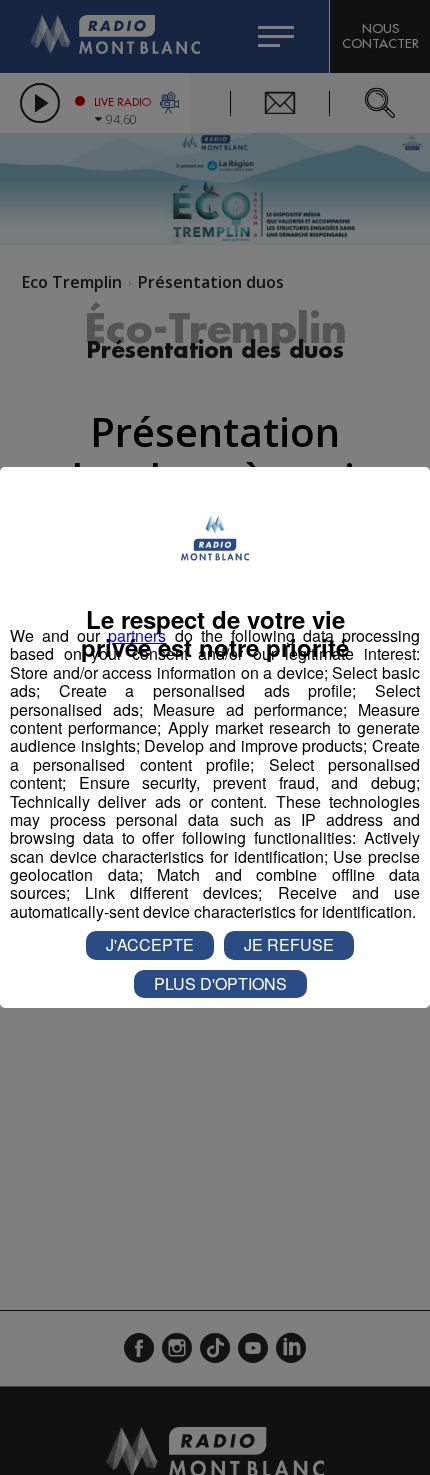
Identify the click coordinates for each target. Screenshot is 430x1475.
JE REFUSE (289, 944)
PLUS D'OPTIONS (220, 983)
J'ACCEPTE (150, 944)
